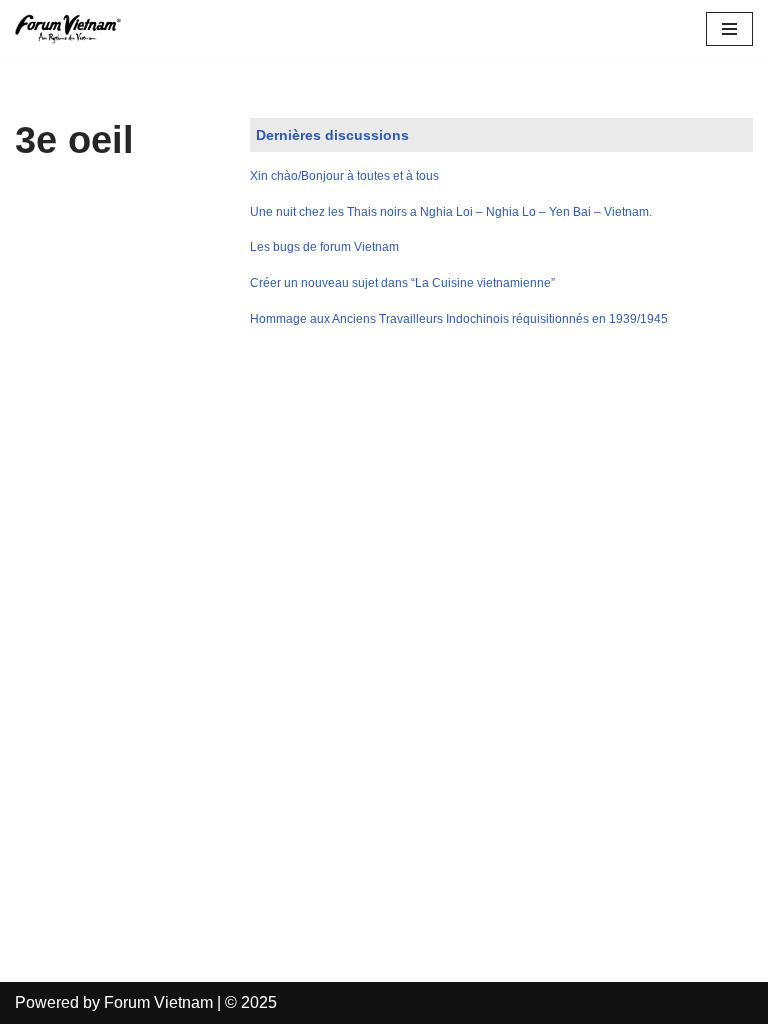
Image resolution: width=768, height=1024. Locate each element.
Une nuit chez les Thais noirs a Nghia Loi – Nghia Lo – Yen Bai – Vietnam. (451, 212)
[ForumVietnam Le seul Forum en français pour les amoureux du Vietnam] (75, 29)
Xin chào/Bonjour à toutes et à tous (344, 176)
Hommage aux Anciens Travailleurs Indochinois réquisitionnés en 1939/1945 (459, 319)
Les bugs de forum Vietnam (324, 247)
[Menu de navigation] (729, 29)
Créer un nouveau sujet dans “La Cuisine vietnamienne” (402, 283)
